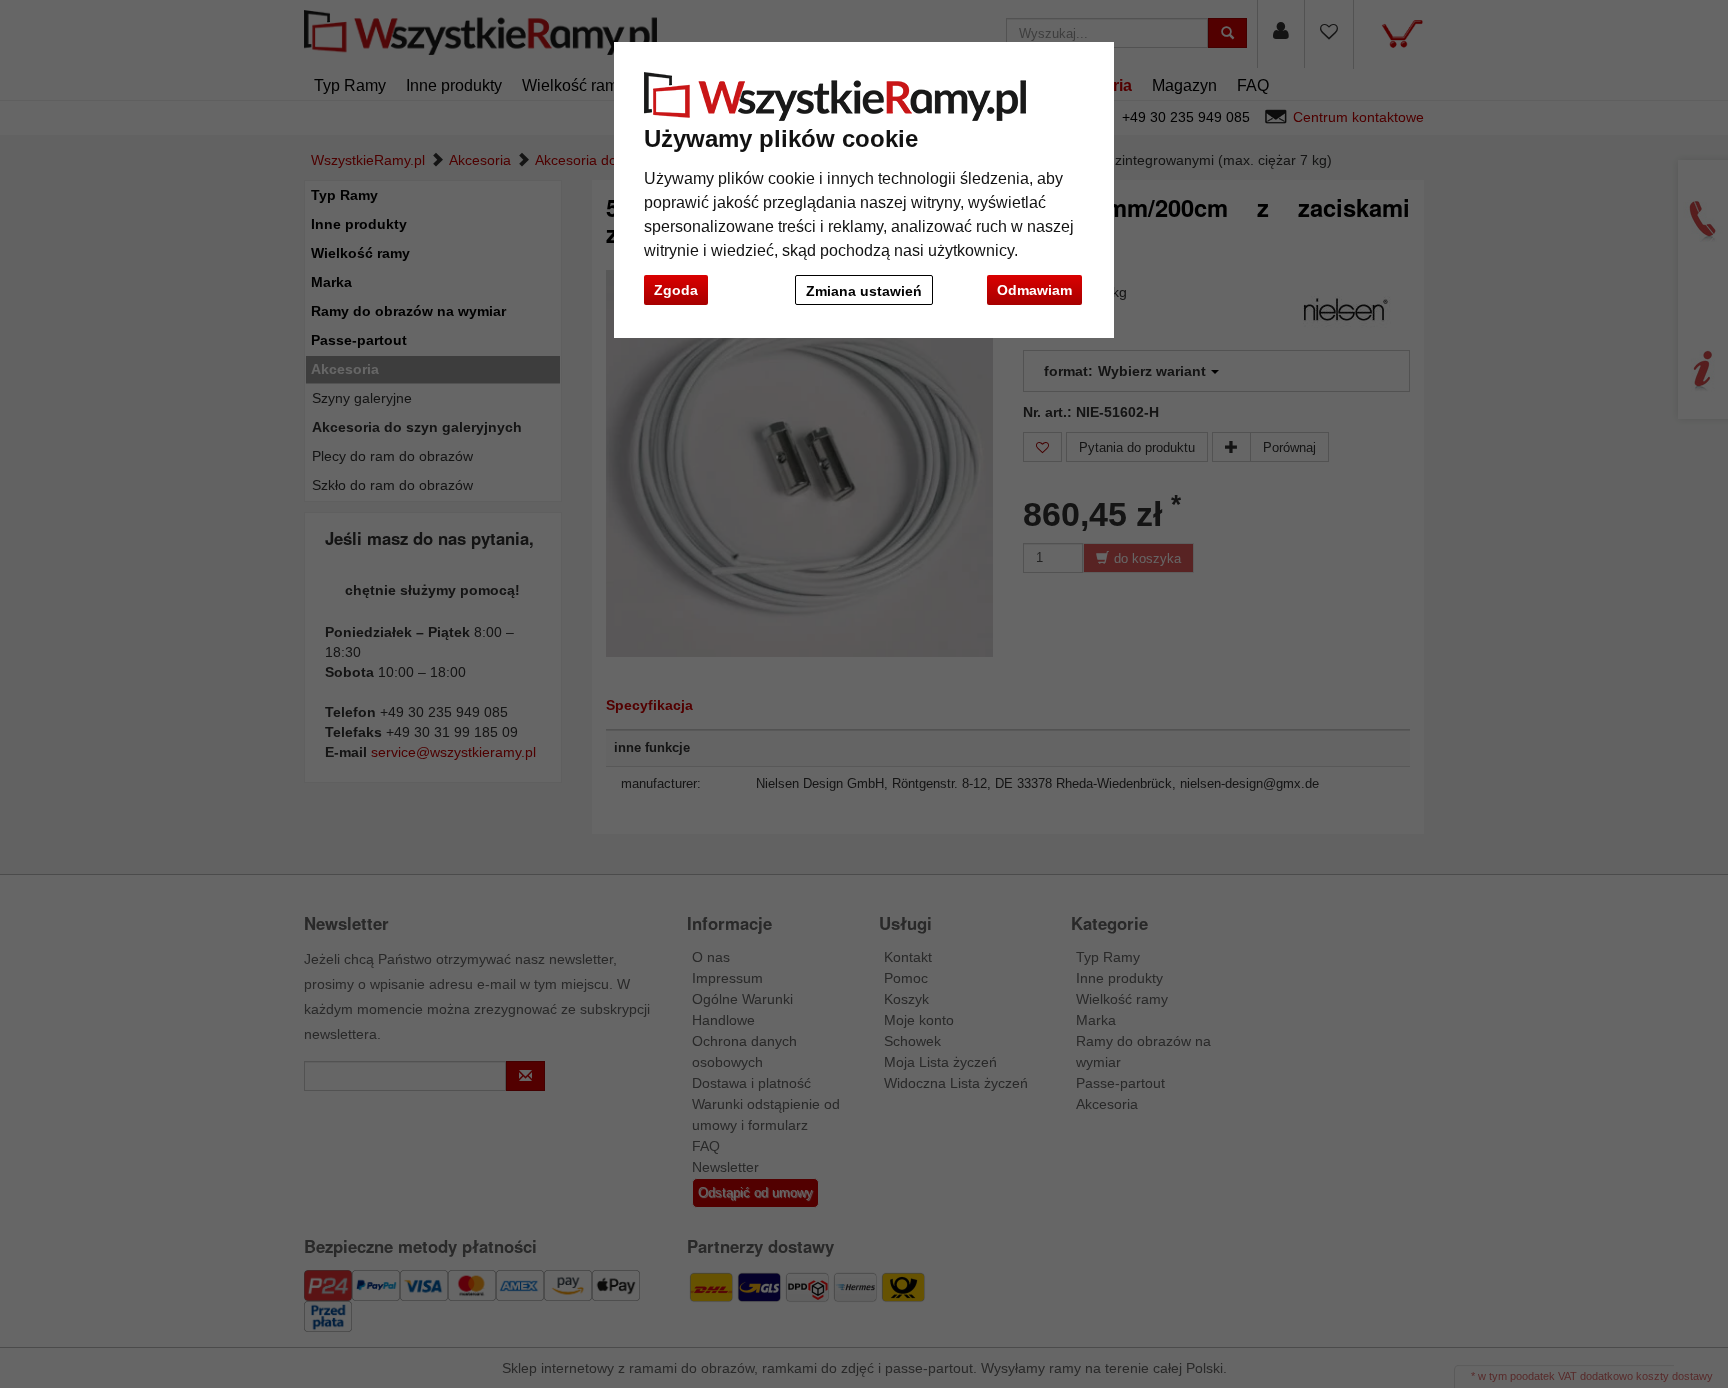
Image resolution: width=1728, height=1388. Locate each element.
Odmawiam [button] (1034, 290)
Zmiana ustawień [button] (864, 291)
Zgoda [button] (676, 290)
